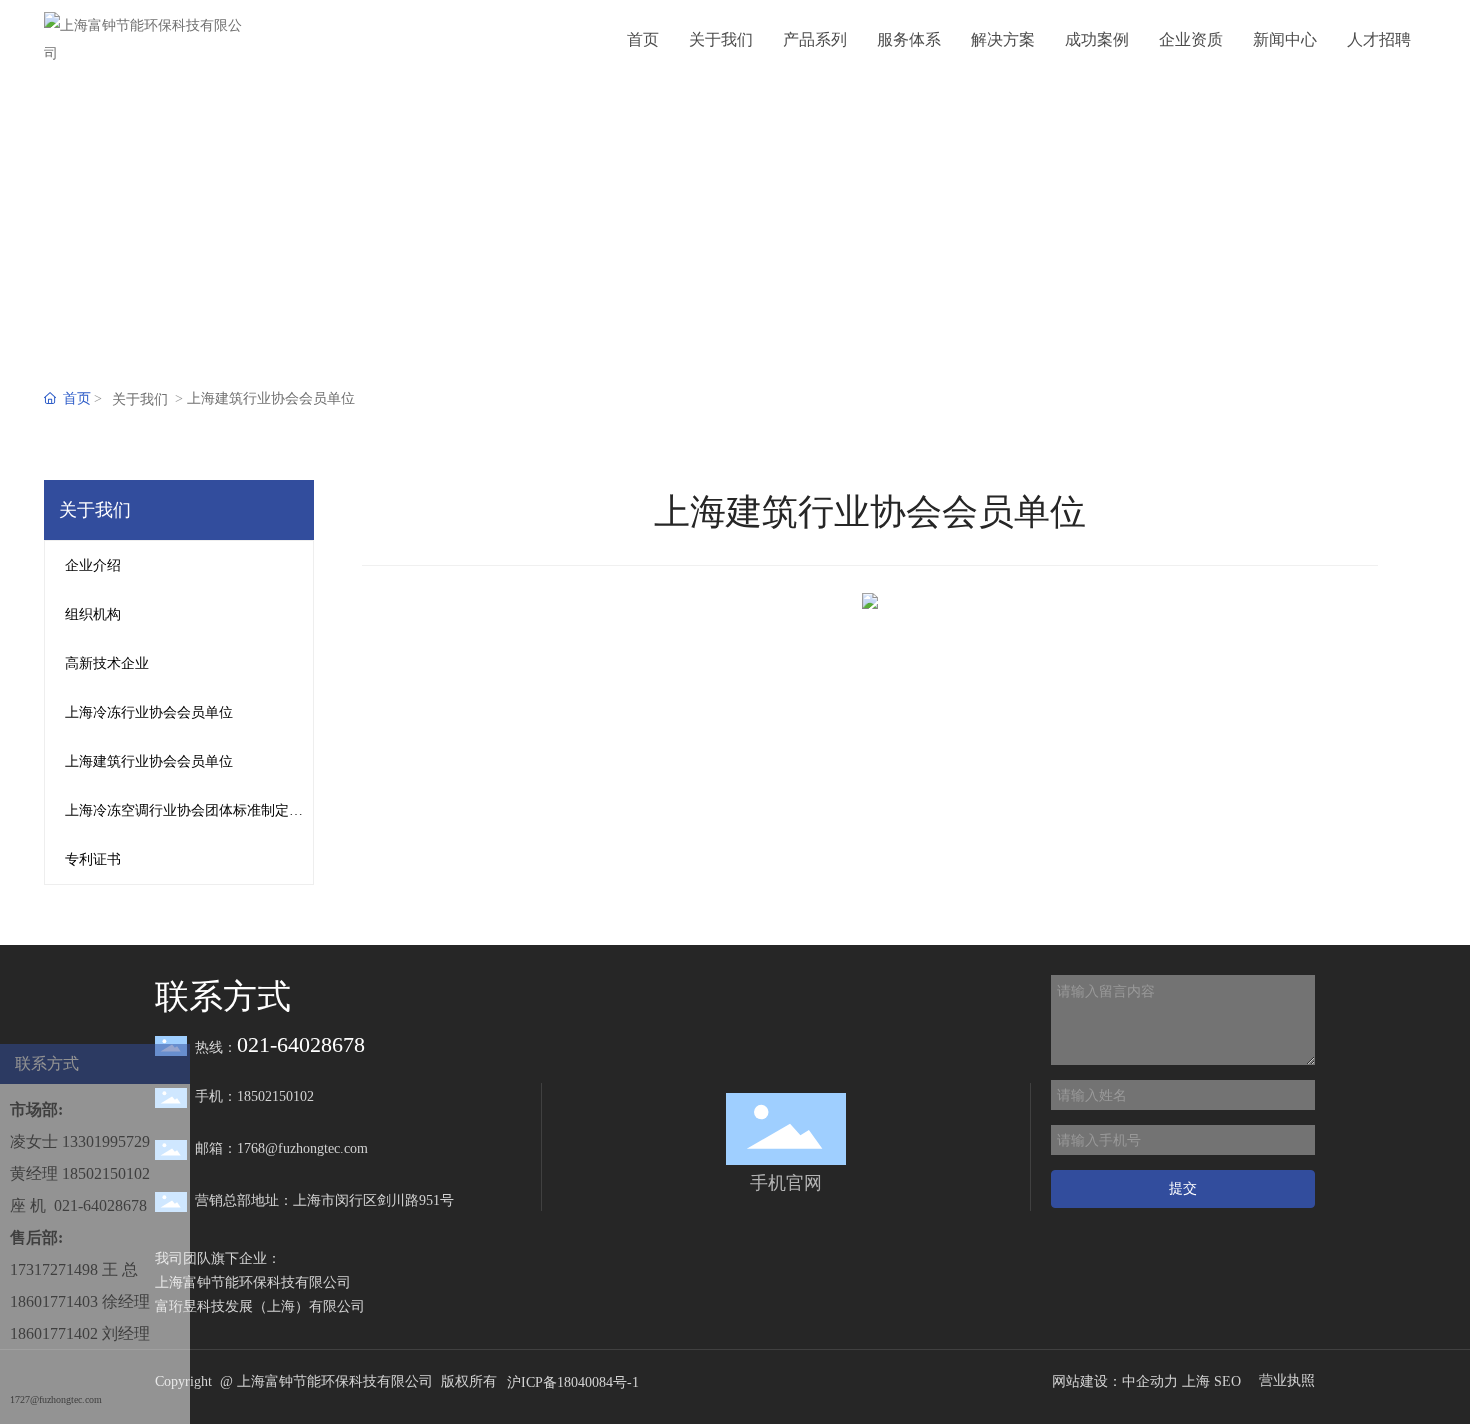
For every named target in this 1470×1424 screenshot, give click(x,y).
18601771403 (54, 1301)
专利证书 (93, 859)
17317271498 (54, 1269)
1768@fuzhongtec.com (302, 1148)
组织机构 (93, 614)
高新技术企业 (107, 663)
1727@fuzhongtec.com (56, 1399)
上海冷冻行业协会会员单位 (149, 712)
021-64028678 (100, 1205)
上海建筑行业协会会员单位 (149, 761)
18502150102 (106, 1173)
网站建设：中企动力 (1115, 1381)
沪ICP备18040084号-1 (573, 1382)
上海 (1196, 1381)
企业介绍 (93, 565)
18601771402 (54, 1333)
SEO (1227, 1381)
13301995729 (106, 1141)
